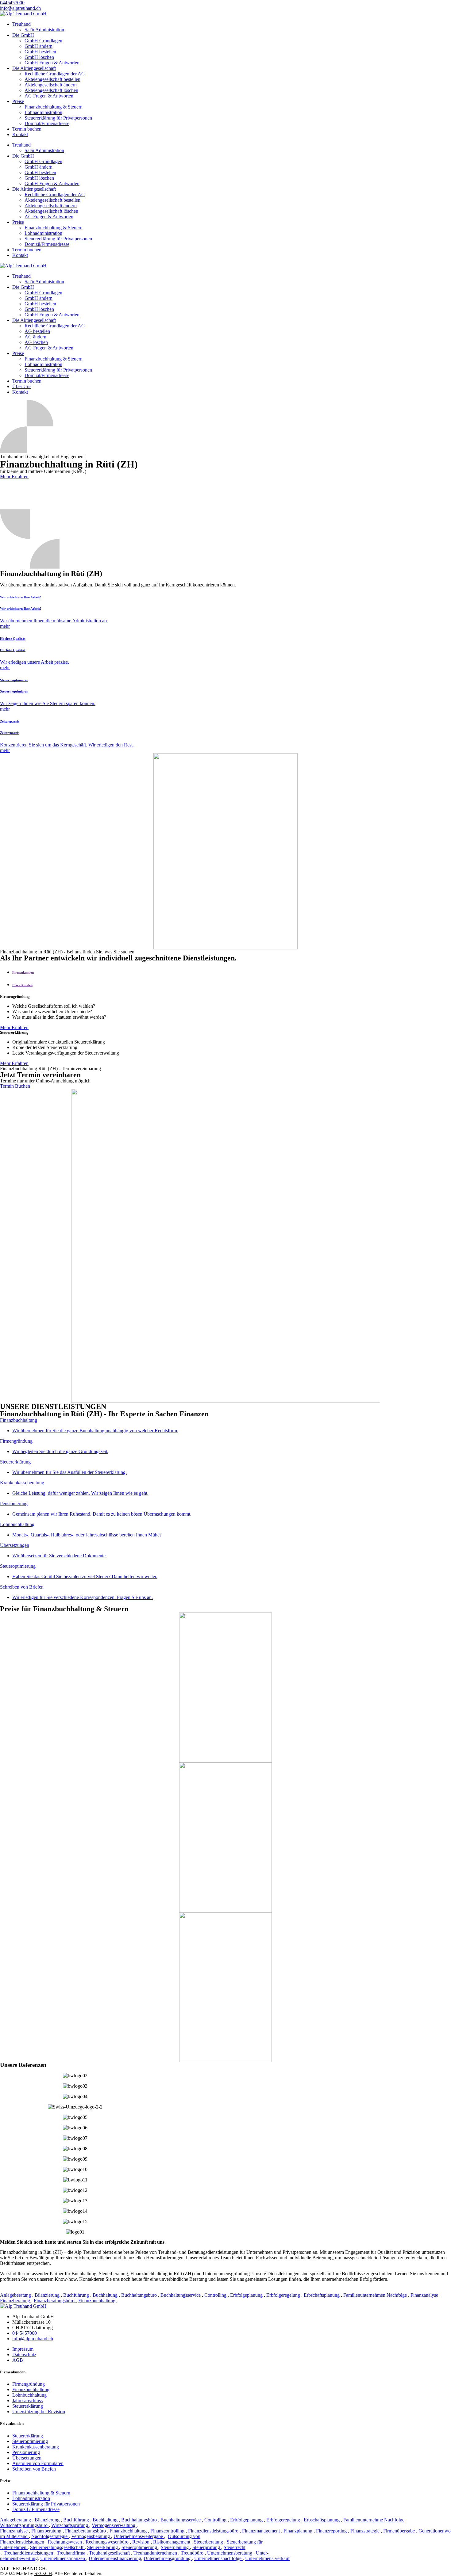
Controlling (216, 2295)
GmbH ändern (39, 46)
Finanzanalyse (425, 2295)
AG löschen (36, 342)
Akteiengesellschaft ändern (51, 85)
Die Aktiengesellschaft (34, 68)
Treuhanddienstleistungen (29, 2553)
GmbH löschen (39, 57)
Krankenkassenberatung (36, 2447)
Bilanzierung (48, 2295)
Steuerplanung (175, 2547)
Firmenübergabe (400, 2531)
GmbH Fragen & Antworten (52, 63)
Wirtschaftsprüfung (70, 2525)
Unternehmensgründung (168, 2558)
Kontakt (20, 134)
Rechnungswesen (66, 2542)
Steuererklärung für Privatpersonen (58, 118)
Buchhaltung (106, 2295)
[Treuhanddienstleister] (1, 2553)
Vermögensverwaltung (114, 2525)
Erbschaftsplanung (322, 2295)
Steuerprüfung (207, 2547)
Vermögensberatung (91, 2536)
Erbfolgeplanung (247, 2295)
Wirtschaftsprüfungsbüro (24, 2525)
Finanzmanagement (262, 2531)
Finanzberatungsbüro (55, 2301)
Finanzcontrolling (168, 2531)
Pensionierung (26, 2452)
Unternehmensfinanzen (63, 2558)
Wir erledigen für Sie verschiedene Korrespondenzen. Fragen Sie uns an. (83, 1597)
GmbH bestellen (40, 52)
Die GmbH (23, 35)
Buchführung (77, 2295)
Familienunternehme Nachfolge (374, 2520)
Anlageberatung (16, 2295)
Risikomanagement (172, 2542)
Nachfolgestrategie (50, 2536)
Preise (18, 101)
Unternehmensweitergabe (139, 2536)
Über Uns (22, 386)
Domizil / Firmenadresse (36, 2509)
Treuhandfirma (72, 2553)
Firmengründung (29, 2384)
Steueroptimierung (30, 2441)
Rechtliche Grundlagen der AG (55, 74)
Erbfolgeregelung (284, 2295)
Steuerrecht (235, 2547)
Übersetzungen (27, 2458)
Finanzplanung (299, 2531)
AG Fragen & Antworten (49, 96)
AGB (18, 2360)
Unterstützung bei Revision (39, 2412)
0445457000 (25, 2333)
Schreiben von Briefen (34, 2469)
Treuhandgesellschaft (110, 2553)
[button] (12, 3)
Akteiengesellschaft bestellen (52, 79)
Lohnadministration (43, 112)
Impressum (23, 2349)
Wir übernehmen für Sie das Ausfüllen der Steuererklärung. (69, 1472)
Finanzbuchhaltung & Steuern (54, 107)
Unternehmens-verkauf (267, 2558)
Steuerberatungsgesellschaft (57, 2547)
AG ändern (35, 337)
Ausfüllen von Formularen (38, 2463)
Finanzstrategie (366, 2531)
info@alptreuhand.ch (33, 2339)
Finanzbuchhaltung (97, 2301)
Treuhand (21, 24)
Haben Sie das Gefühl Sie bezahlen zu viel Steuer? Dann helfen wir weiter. (85, 1576)
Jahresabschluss (27, 2400)
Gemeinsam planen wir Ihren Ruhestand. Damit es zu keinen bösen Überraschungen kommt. (102, 1514)
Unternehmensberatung (230, 2553)
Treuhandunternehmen (156, 2553)
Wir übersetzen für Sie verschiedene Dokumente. (60, 1556)
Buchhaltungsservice (181, 2295)
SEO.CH (43, 2573)
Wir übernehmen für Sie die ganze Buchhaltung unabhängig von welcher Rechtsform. (95, 1431)
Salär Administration (44, 30)
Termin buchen (27, 129)
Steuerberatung (209, 2542)
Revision (141, 2542)
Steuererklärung (28, 2406)
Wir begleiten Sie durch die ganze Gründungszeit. (60, 1451)
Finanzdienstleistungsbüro (214, 2531)
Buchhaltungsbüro (140, 2295)
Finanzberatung (16, 2301)
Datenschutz (24, 2355)
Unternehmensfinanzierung (115, 2558)
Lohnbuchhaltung (29, 2395)
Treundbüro (193, 2553)
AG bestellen (37, 331)
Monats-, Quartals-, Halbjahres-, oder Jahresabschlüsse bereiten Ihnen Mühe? (87, 1535)
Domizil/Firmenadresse (47, 123)
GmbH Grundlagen (43, 41)
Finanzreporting (332, 2531)
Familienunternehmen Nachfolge (376, 2295)
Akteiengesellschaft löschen (51, 90)
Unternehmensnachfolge (218, 2558)
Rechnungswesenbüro (108, 2542)
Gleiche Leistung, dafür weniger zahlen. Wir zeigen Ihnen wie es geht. (80, 1493)
